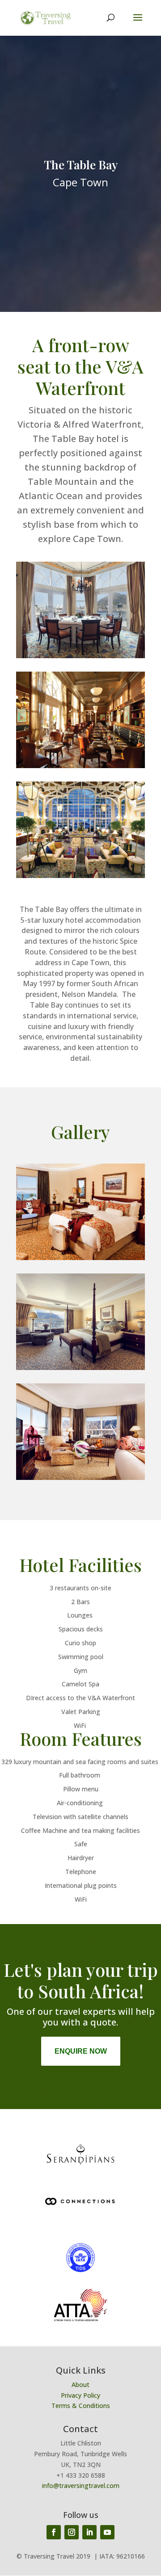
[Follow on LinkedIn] (89, 2532)
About (80, 2385)
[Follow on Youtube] (107, 2532)
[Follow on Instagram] (72, 2532)
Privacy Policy (80, 2395)
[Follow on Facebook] (54, 2532)
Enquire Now (81, 2051)
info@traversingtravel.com (81, 2486)
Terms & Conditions (81, 2406)
